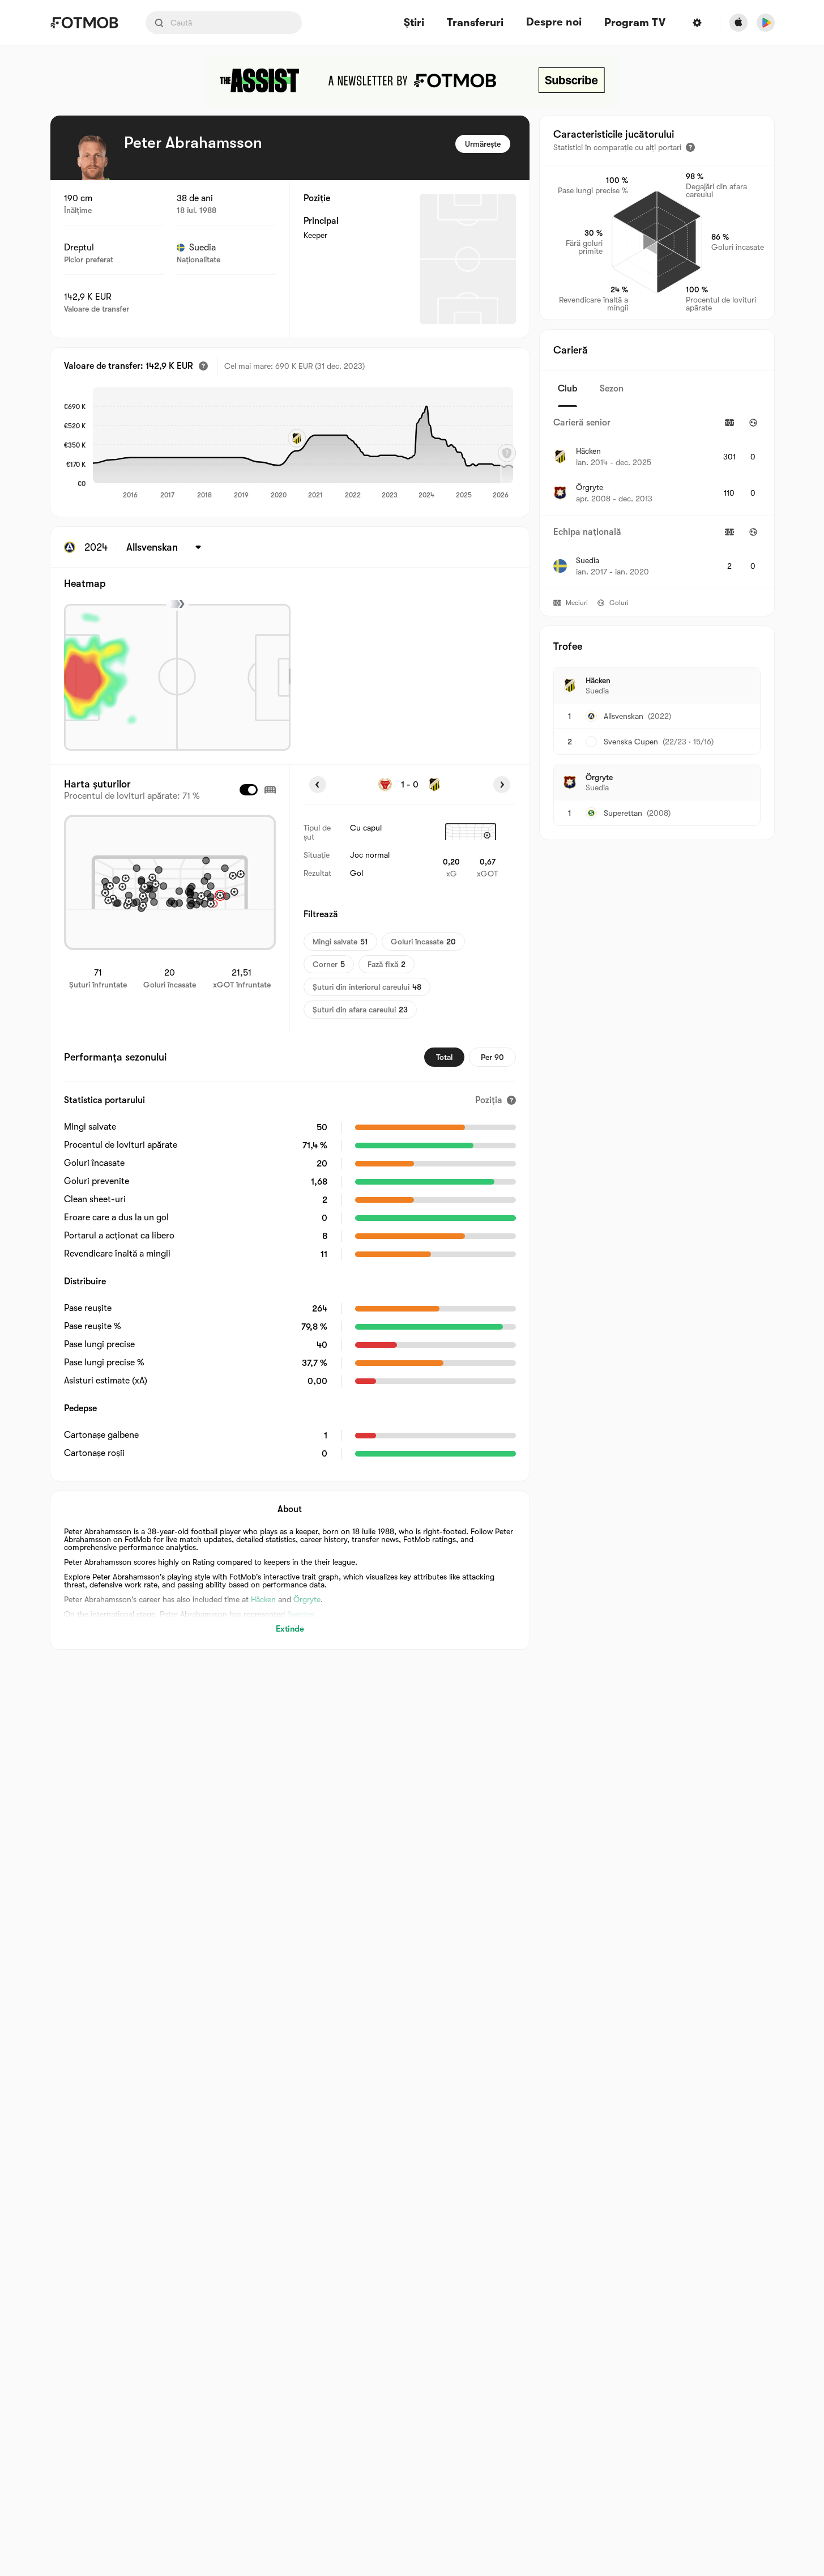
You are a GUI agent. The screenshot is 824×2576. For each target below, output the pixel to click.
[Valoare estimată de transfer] (203, 366)
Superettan (623, 813)
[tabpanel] (657, 498)
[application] (303, 444)
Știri (414, 23)
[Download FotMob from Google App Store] (766, 23)
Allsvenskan (624, 716)
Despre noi (554, 22)
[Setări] (697, 23)
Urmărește (483, 144)
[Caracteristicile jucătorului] (690, 147)
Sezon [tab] (612, 389)
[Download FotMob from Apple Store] (738, 23)
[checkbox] (249, 790)
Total (444, 1057)
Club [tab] (567, 389)
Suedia (202, 248)
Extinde (290, 1629)
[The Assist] (412, 80)
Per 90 (492, 1057)
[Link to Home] (84, 23)
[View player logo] (92, 157)
